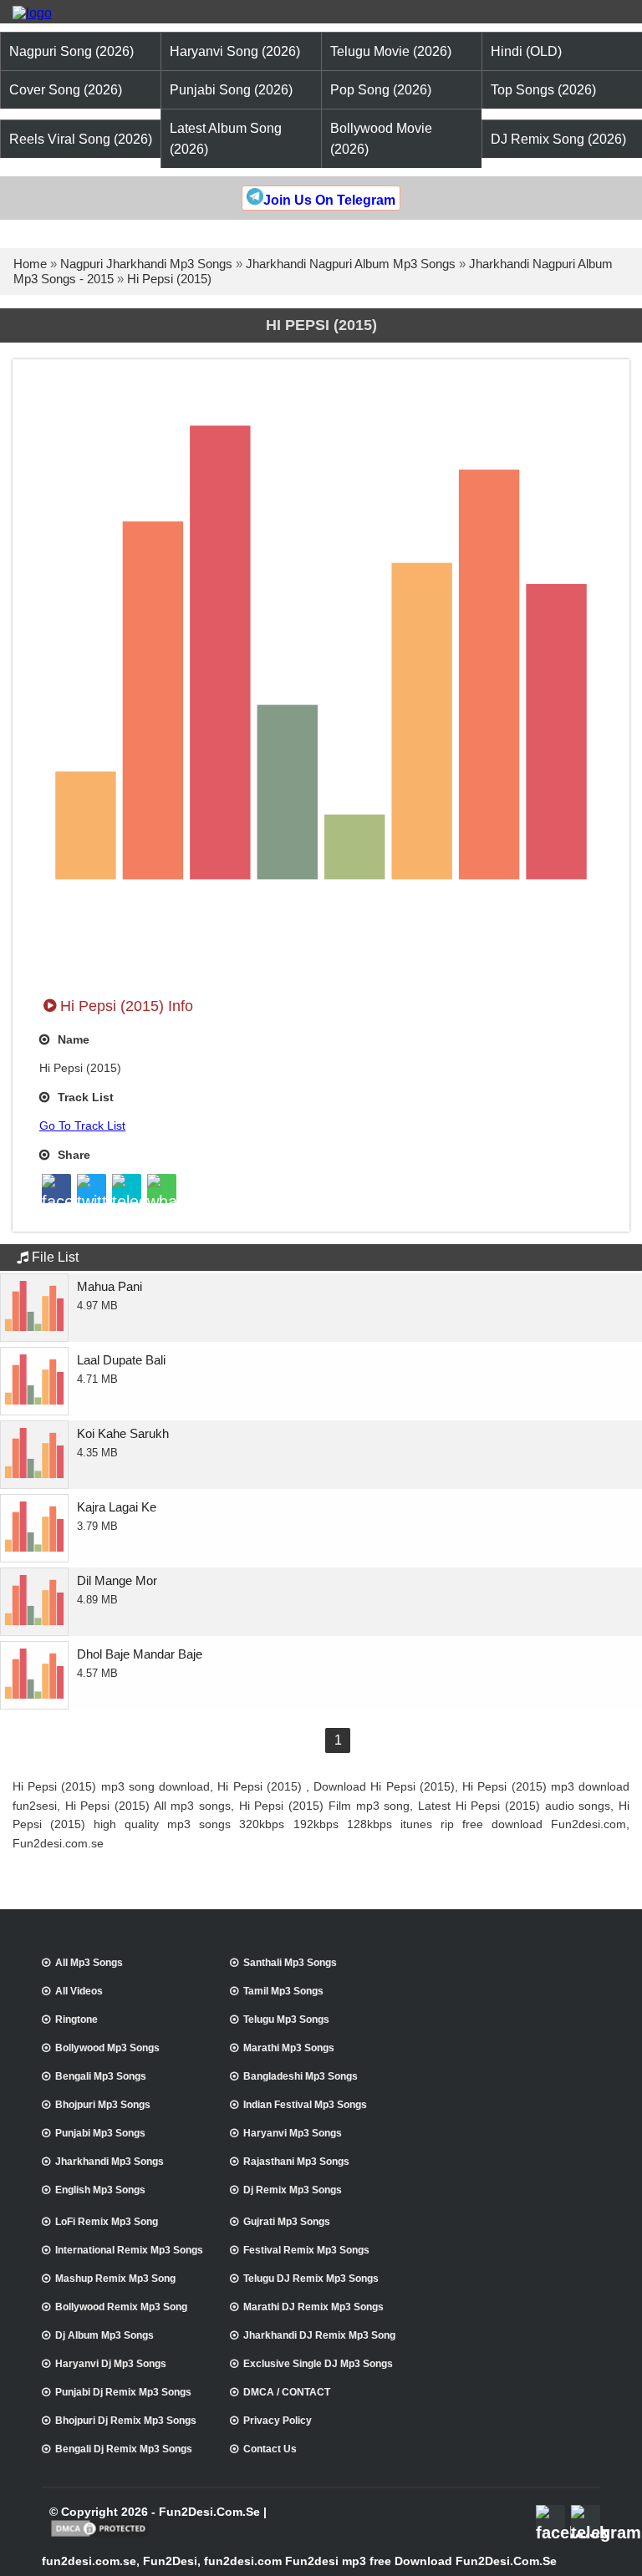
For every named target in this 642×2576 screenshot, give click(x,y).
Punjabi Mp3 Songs (100, 2133)
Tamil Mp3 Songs (283, 1991)
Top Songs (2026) (543, 90)
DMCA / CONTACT (287, 2392)
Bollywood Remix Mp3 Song (121, 2307)
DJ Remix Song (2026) (558, 139)
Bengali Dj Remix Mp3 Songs (124, 2449)
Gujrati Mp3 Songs (287, 2222)
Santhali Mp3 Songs (290, 1963)
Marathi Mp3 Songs (289, 2048)
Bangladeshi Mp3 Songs (301, 2076)
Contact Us (270, 2449)
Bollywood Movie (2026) (381, 139)
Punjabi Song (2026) (231, 90)
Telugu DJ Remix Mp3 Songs (311, 2279)
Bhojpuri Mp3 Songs (103, 2105)
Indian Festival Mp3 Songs (305, 2105)
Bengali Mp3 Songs (101, 2076)
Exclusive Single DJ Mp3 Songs (318, 2364)
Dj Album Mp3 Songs (104, 2335)
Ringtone (76, 2020)
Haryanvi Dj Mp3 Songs (111, 2364)
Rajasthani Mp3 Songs (296, 2162)
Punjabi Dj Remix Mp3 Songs (123, 2392)
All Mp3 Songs (89, 1963)
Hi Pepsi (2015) (169, 279)
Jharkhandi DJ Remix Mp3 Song (319, 2335)
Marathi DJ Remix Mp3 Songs (313, 2307)
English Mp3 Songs (100, 2190)
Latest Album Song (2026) (226, 139)
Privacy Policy (278, 2421)
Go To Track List (82, 1125)
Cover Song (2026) (66, 90)
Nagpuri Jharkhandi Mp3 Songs (146, 264)
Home (30, 264)
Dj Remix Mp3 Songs (293, 2190)
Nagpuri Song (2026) (71, 51)
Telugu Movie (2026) (391, 51)
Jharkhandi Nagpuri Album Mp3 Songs (351, 264)
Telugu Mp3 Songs (286, 2020)
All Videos (79, 1991)
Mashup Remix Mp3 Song (115, 2279)
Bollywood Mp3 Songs (107, 2048)
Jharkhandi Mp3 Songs (110, 2162)
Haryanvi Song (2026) (235, 51)
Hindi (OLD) (526, 51)
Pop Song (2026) (381, 90)
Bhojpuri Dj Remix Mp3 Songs (126, 2421)
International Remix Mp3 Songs (129, 2250)
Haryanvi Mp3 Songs (293, 2133)
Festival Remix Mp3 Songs (306, 2250)
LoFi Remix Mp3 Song (107, 2222)
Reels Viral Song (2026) (81, 139)
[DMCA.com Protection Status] (100, 2535)
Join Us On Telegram (329, 200)
